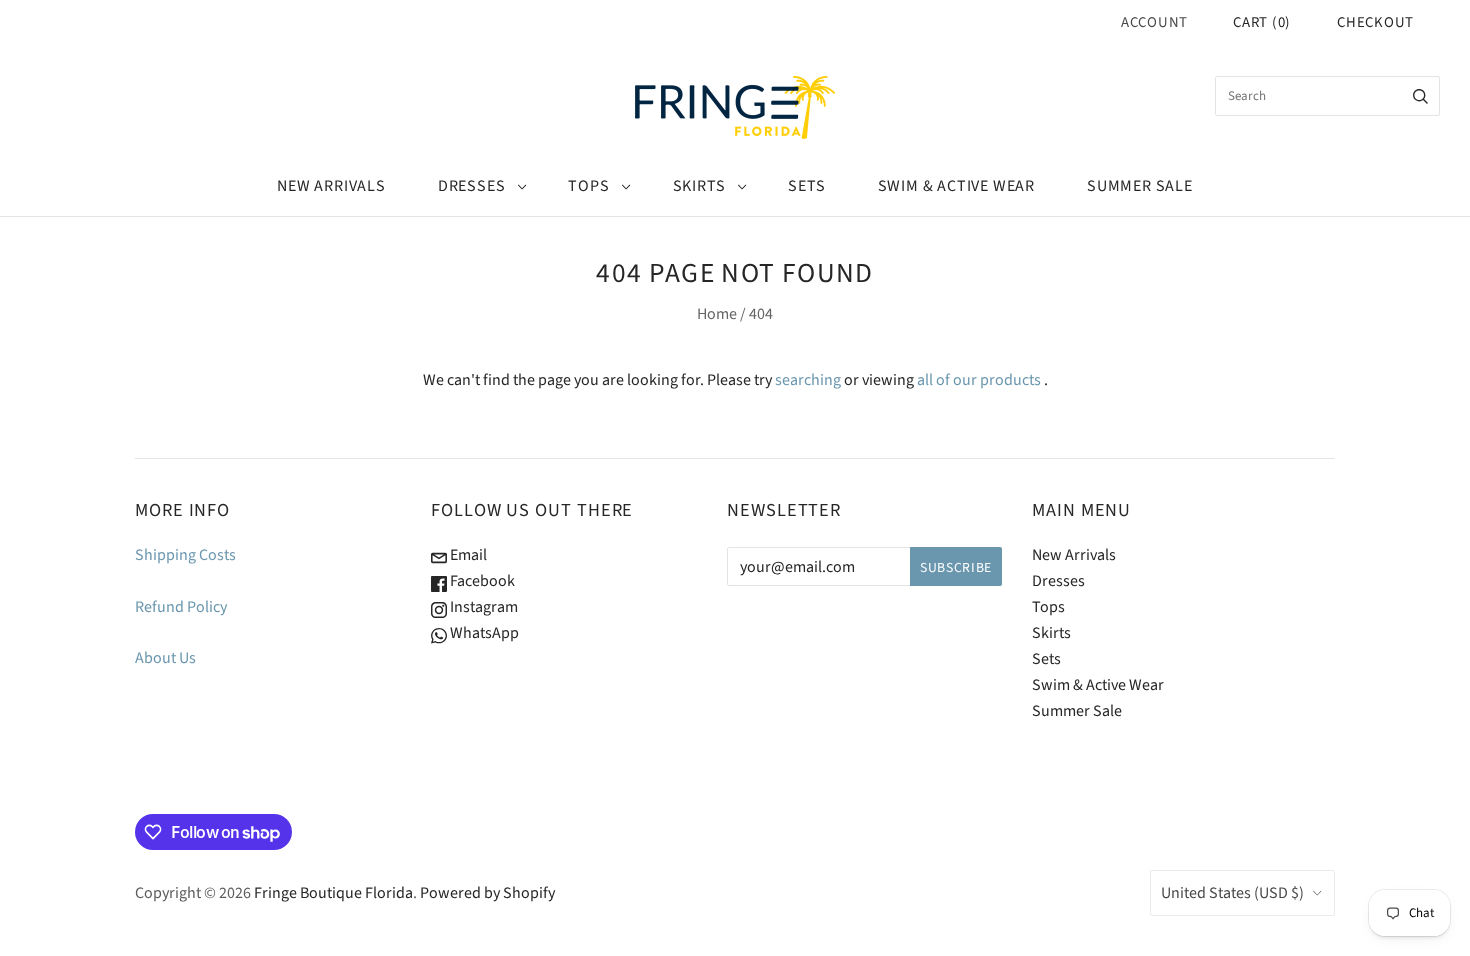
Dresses (472, 186)
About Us (165, 658)
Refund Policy (181, 607)
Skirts (699, 186)
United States (1232, 893)
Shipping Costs (185, 555)
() (1262, 22)
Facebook (481, 581)
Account (1154, 22)
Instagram (482, 607)
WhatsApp (483, 633)
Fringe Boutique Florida (333, 893)
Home (717, 314)
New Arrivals (331, 186)
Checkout (1375, 22)
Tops (588, 186)
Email (467, 555)
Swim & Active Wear (956, 186)
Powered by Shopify (487, 893)
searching (808, 380)
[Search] (1420, 96)
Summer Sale (1140, 186)
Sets (806, 186)
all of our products (979, 380)
